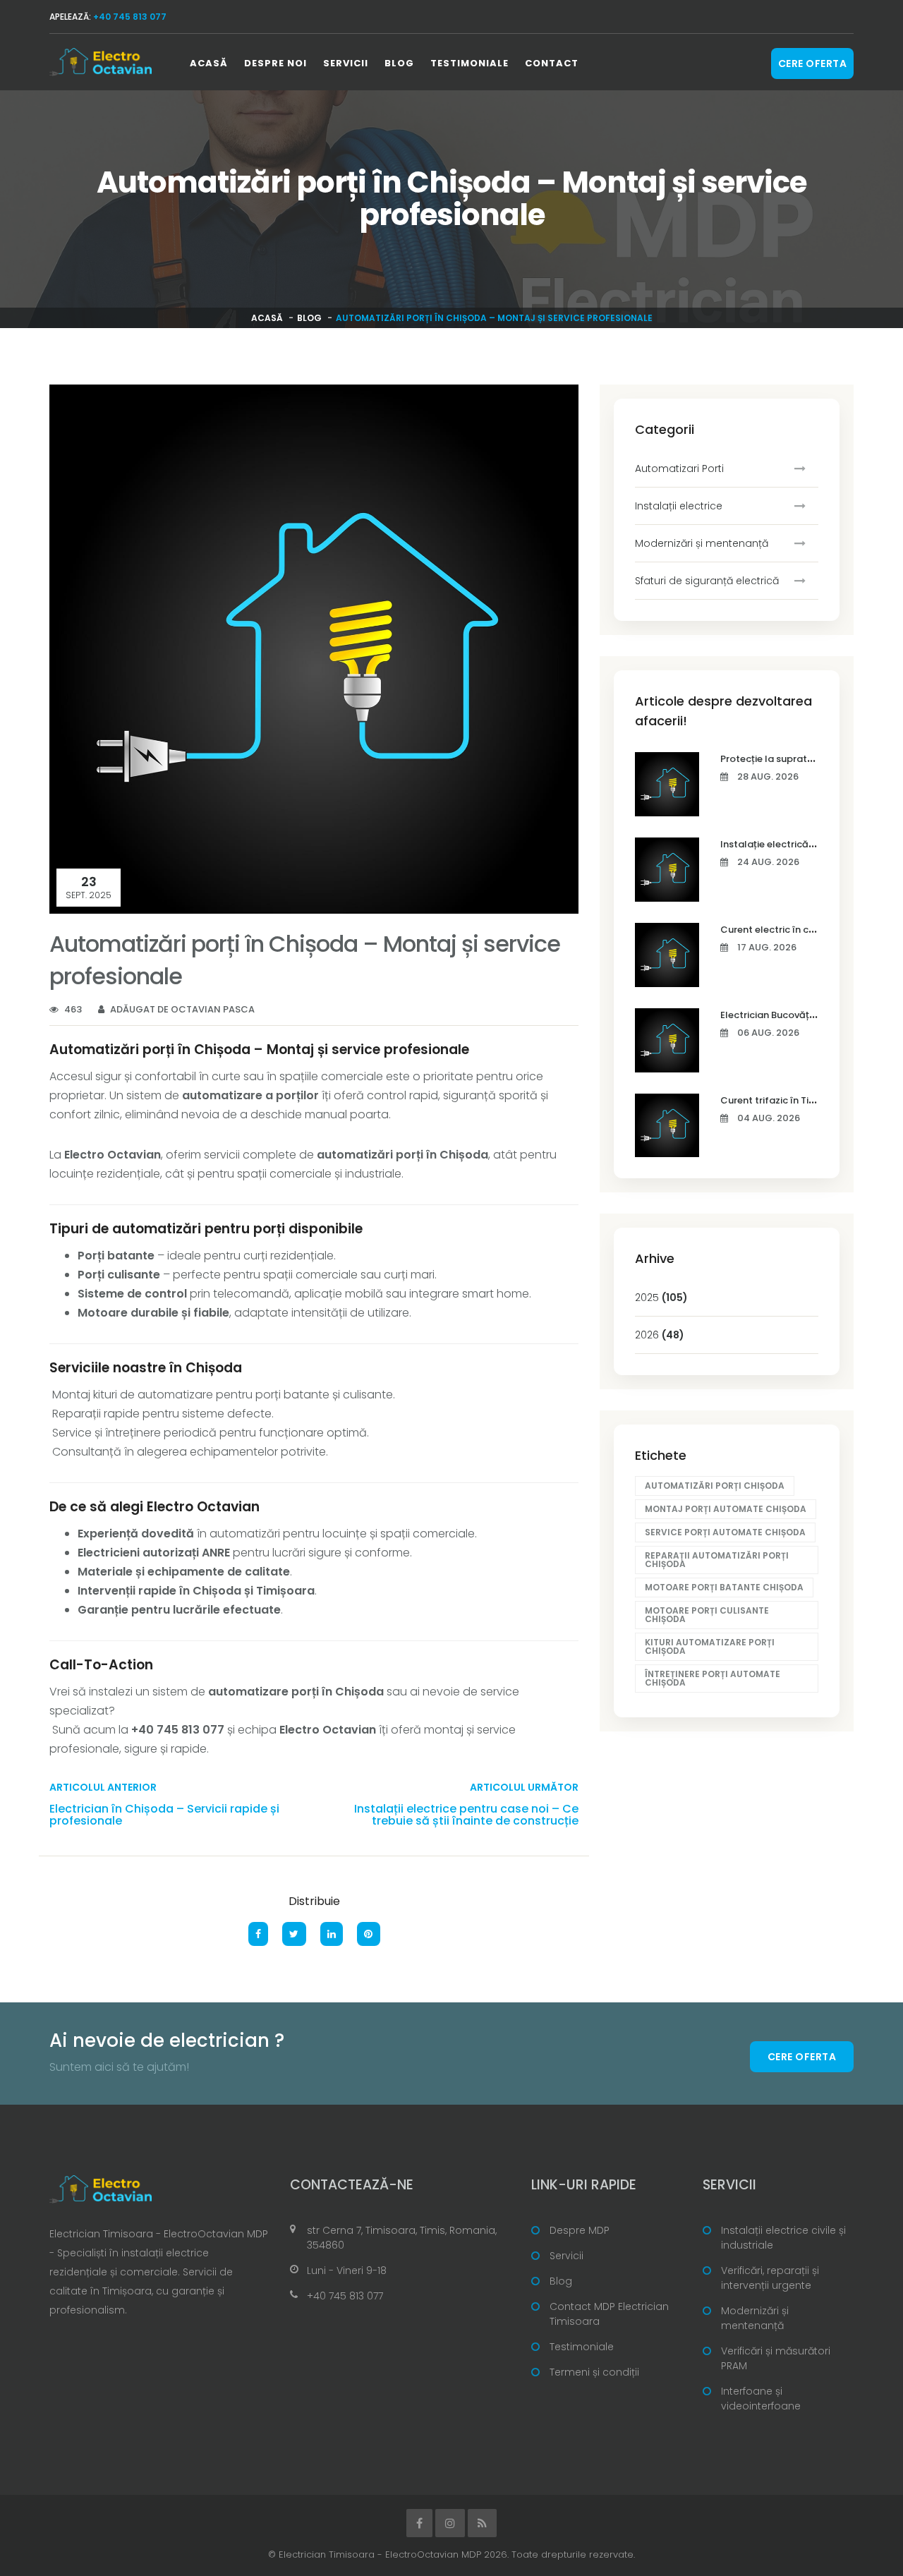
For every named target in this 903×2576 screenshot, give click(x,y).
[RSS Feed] (482, 2523)
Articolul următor (524, 1787)
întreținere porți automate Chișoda (713, 1678)
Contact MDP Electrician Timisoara (609, 2314)
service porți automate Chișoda (725, 1532)
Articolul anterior (103, 1787)
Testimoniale (469, 63)
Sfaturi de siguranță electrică (707, 581)
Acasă (209, 63)
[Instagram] (450, 2523)
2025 (661, 1298)
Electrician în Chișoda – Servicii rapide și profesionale (164, 1815)
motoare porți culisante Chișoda (707, 1615)
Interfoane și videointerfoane (761, 2399)
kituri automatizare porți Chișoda (710, 1646)
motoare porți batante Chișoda (724, 1587)
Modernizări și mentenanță (702, 543)
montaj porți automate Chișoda (726, 1509)
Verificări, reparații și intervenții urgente (770, 2278)
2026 (660, 1335)
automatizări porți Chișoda (715, 1486)
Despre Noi (275, 63)
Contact (552, 63)
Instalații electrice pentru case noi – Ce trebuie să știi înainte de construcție (466, 1815)
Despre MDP (580, 2230)
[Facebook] (419, 2523)
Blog (399, 63)
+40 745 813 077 (345, 2296)
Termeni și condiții (594, 2372)
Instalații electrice (679, 506)
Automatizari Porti (679, 468)
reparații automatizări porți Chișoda (717, 1560)
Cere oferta (813, 64)
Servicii (346, 63)
